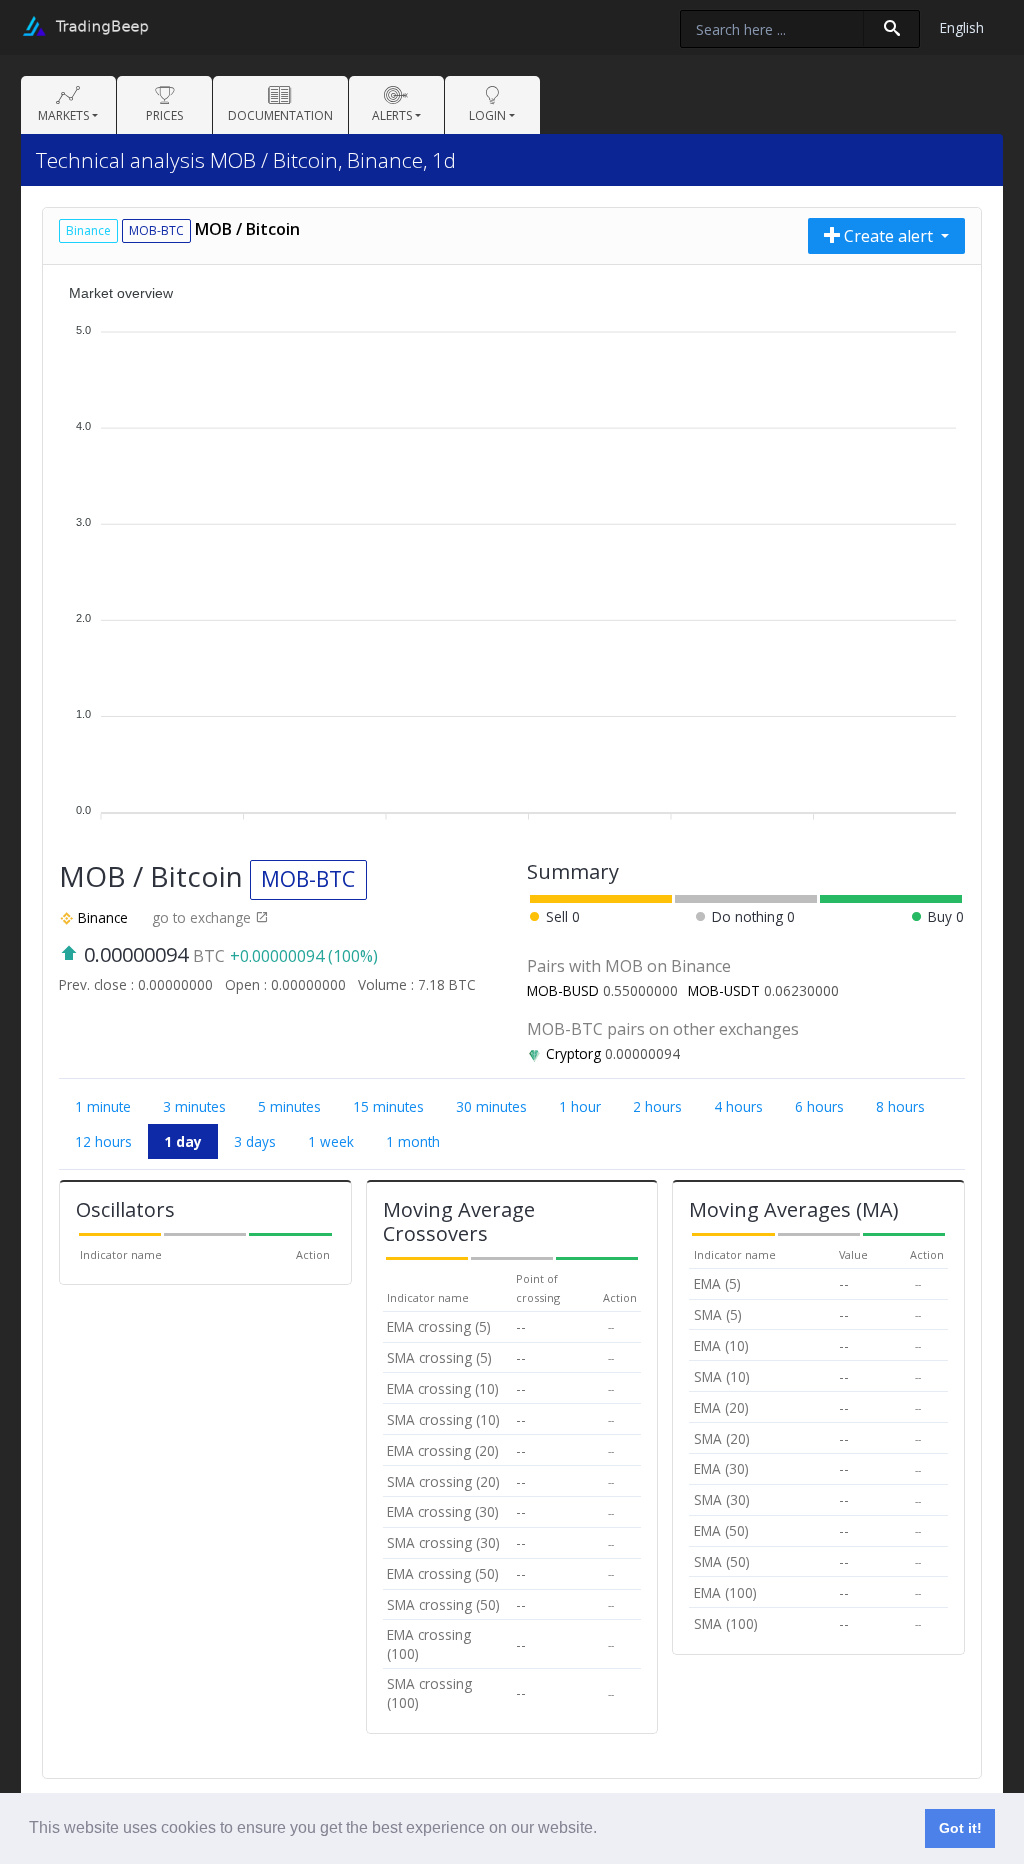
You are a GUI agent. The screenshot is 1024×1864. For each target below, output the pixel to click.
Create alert (888, 236)
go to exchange (203, 917)
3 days (255, 1141)
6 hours (819, 1106)
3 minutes (194, 1106)
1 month (413, 1141)
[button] (604, 1830)
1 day (183, 1141)
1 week (331, 1141)
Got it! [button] (960, 1828)
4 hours (738, 1106)
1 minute (103, 1106)
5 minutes (289, 1106)
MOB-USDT (724, 990)
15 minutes (388, 1106)
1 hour (580, 1106)
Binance (103, 917)
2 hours (657, 1106)
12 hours (103, 1141)
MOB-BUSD (563, 990)
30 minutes (491, 1106)
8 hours (900, 1106)
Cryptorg (573, 1053)
